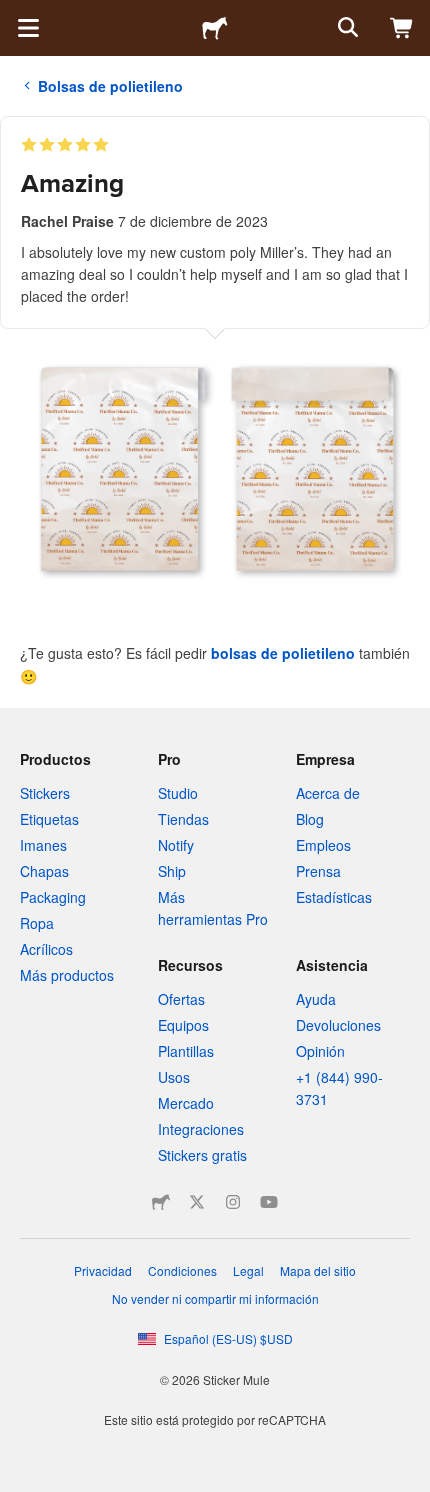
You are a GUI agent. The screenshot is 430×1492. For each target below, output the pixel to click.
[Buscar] (346, 28)
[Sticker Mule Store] (161, 1202)
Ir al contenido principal (15, 15)
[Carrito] (402, 28)
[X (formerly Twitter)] (197, 1202)
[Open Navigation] (28, 28)
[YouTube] (269, 1202)
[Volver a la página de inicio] (215, 28)
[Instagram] (233, 1202)
